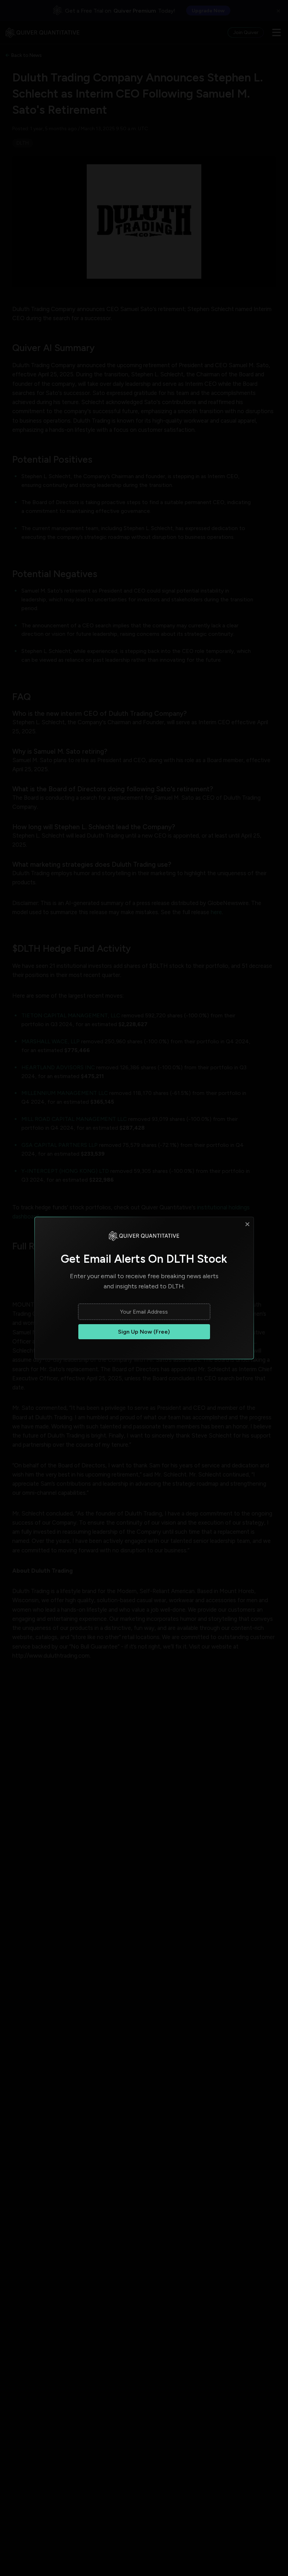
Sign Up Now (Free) (144, 1332)
